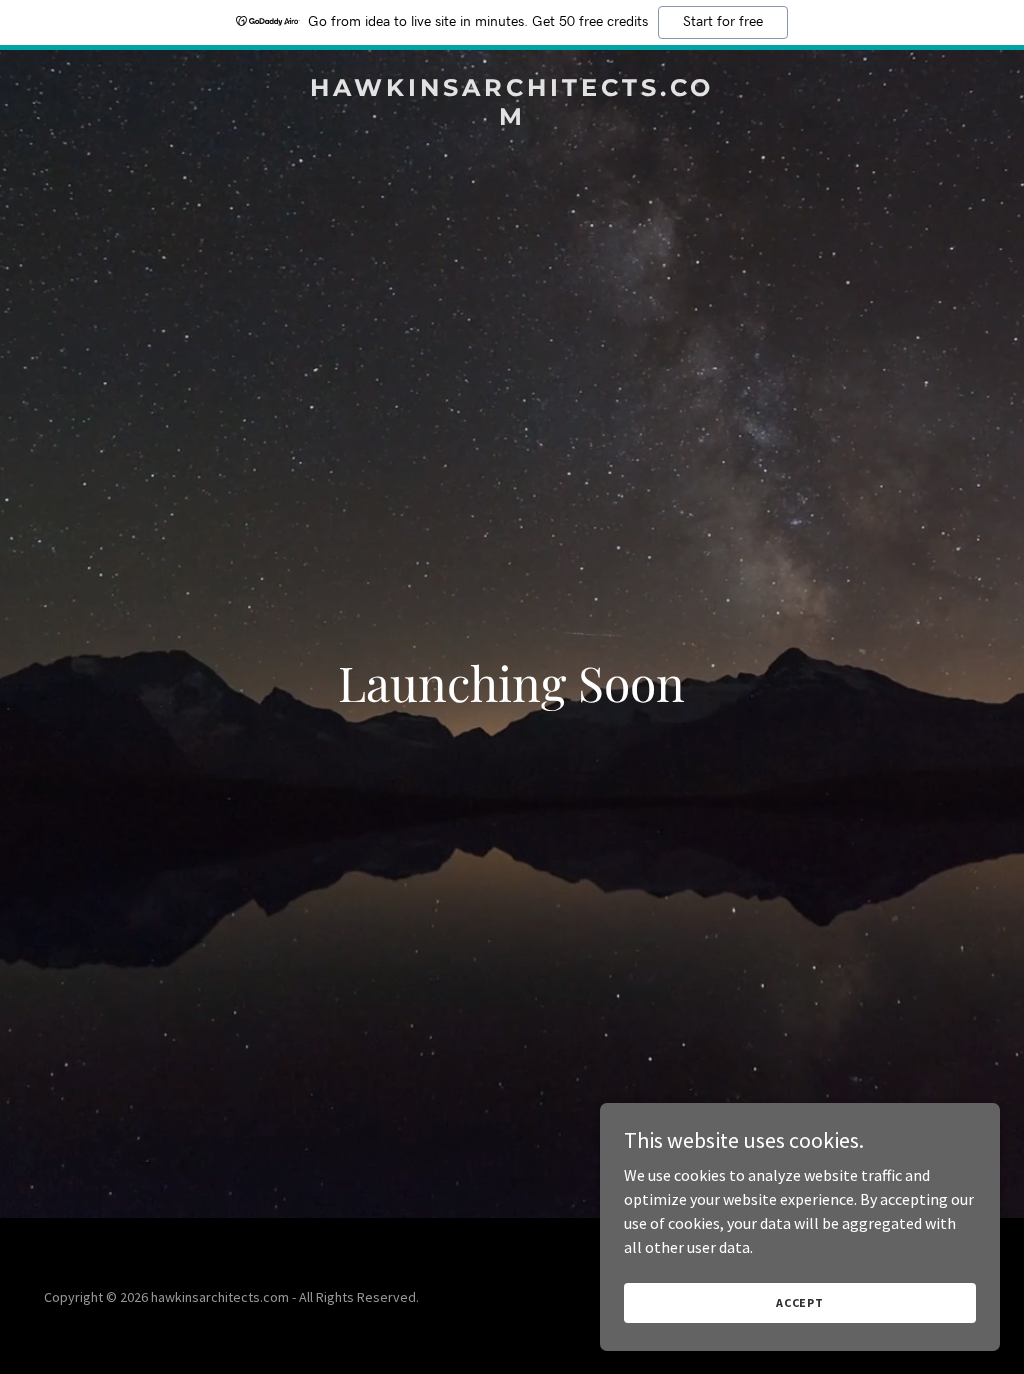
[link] (512, 119)
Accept (800, 1302)
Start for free (723, 22)
